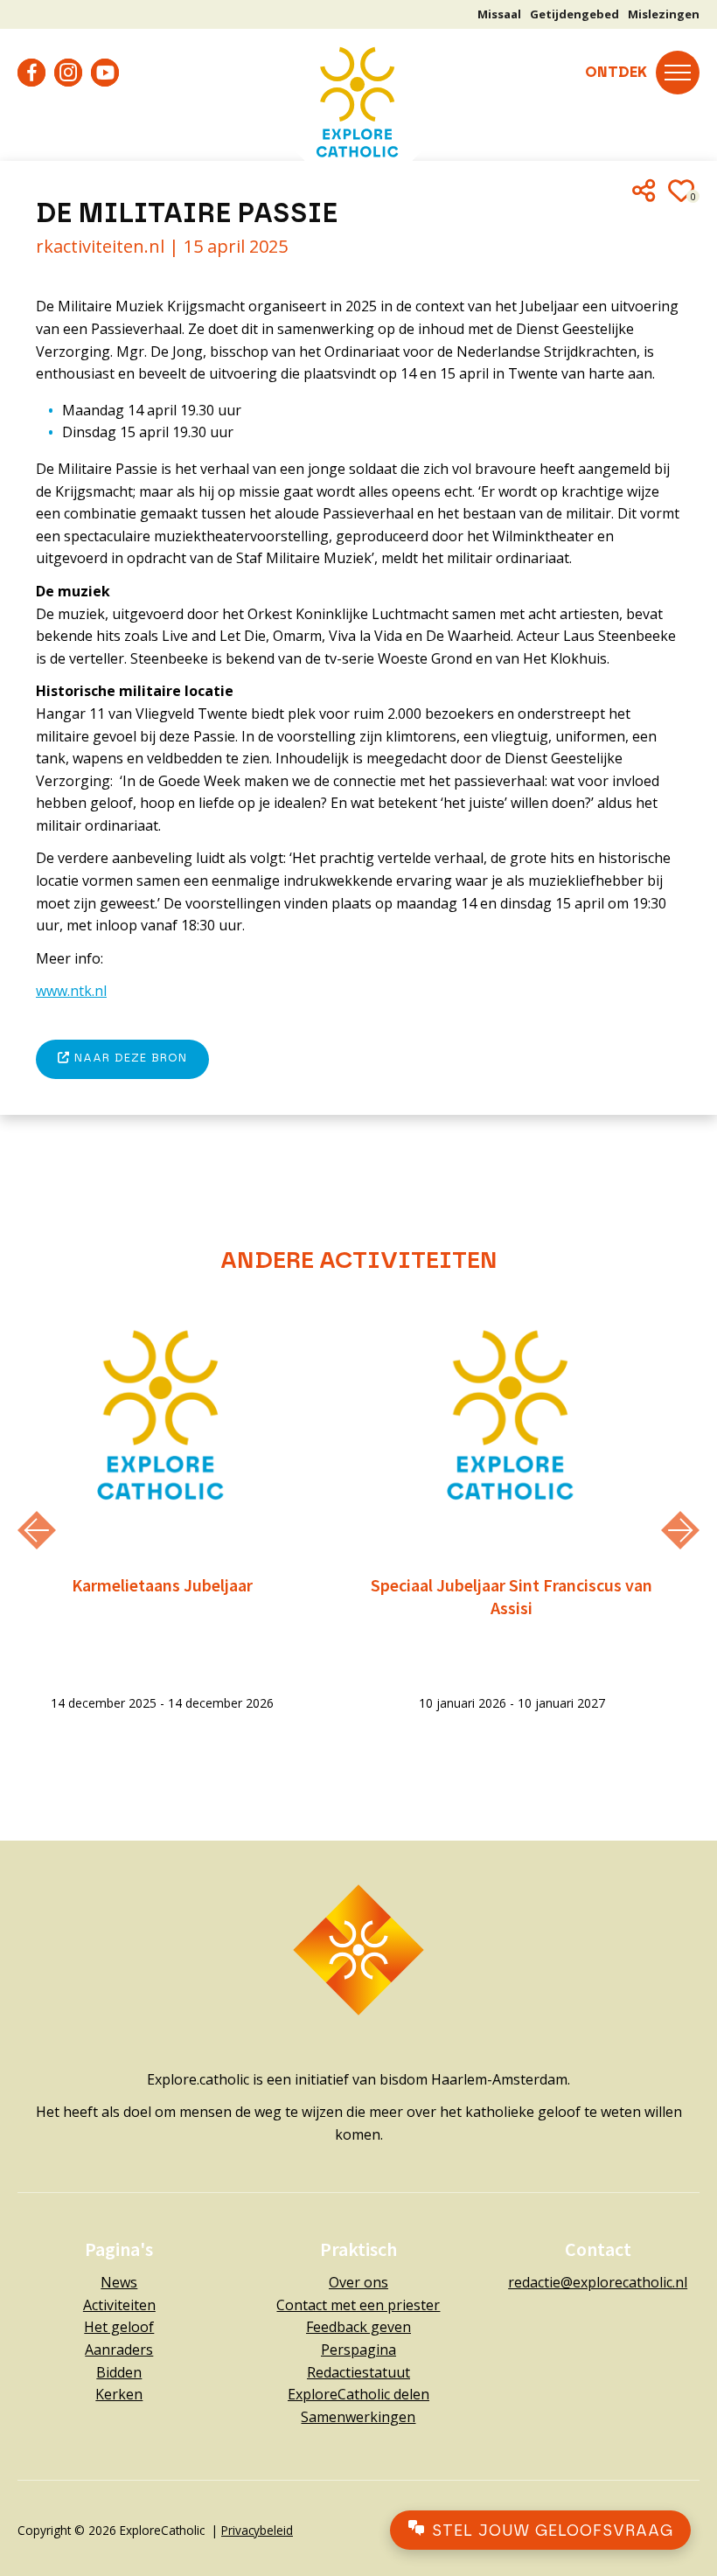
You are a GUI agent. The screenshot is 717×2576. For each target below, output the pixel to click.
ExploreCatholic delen (358, 2394)
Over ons (358, 2282)
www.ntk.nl (71, 991)
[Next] (680, 1530)
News (119, 2282)
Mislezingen (664, 14)
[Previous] (37, 1530)
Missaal (499, 14)
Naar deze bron (129, 1058)
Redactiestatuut (358, 2372)
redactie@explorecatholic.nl (598, 2282)
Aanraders (119, 2350)
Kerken (119, 2394)
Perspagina (358, 2350)
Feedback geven (358, 2327)
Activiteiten (119, 2305)
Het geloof (119, 2327)
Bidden (119, 2372)
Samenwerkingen (358, 2417)
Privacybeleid (257, 2530)
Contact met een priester (358, 2305)
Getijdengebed (574, 14)
